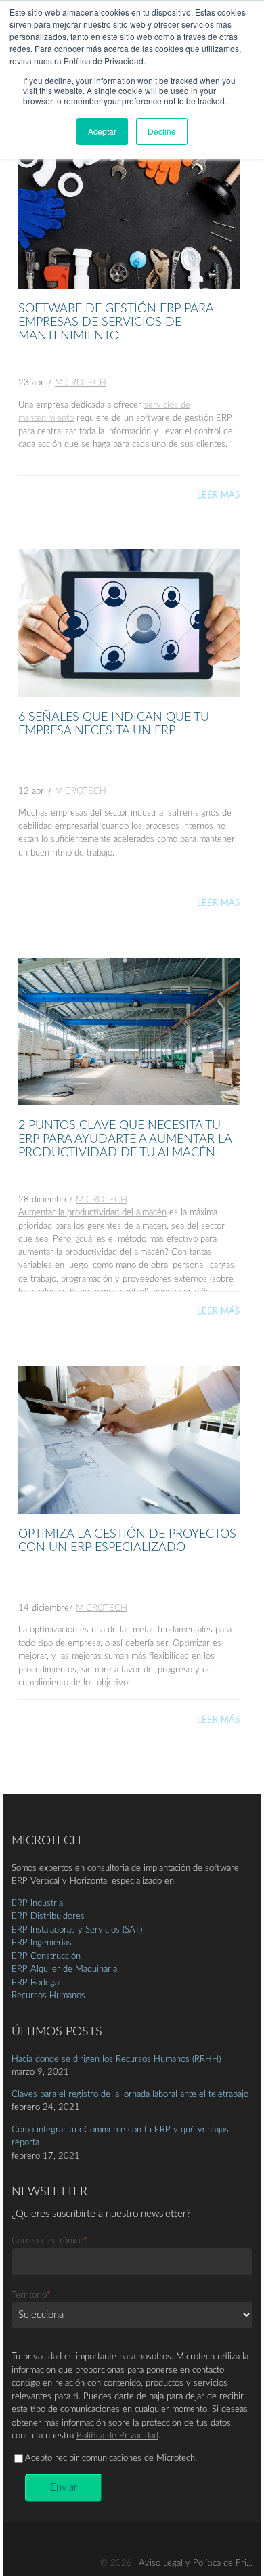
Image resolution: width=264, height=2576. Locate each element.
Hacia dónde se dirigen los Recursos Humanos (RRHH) (116, 2060)
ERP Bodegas (37, 1983)
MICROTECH (81, 383)
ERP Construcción (46, 1957)
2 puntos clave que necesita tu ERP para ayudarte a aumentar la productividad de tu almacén (125, 1139)
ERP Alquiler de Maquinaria (64, 1969)
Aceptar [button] (102, 131)
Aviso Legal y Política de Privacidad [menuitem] (200, 2563)
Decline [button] (162, 131)
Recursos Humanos (48, 1996)
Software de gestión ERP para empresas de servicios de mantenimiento (116, 322)
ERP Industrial (38, 1904)
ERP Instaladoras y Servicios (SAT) (77, 1930)
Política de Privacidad (117, 2436)
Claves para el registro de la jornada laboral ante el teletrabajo (130, 2095)
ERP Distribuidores (48, 1917)
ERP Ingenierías (42, 1943)
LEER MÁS (218, 495)
